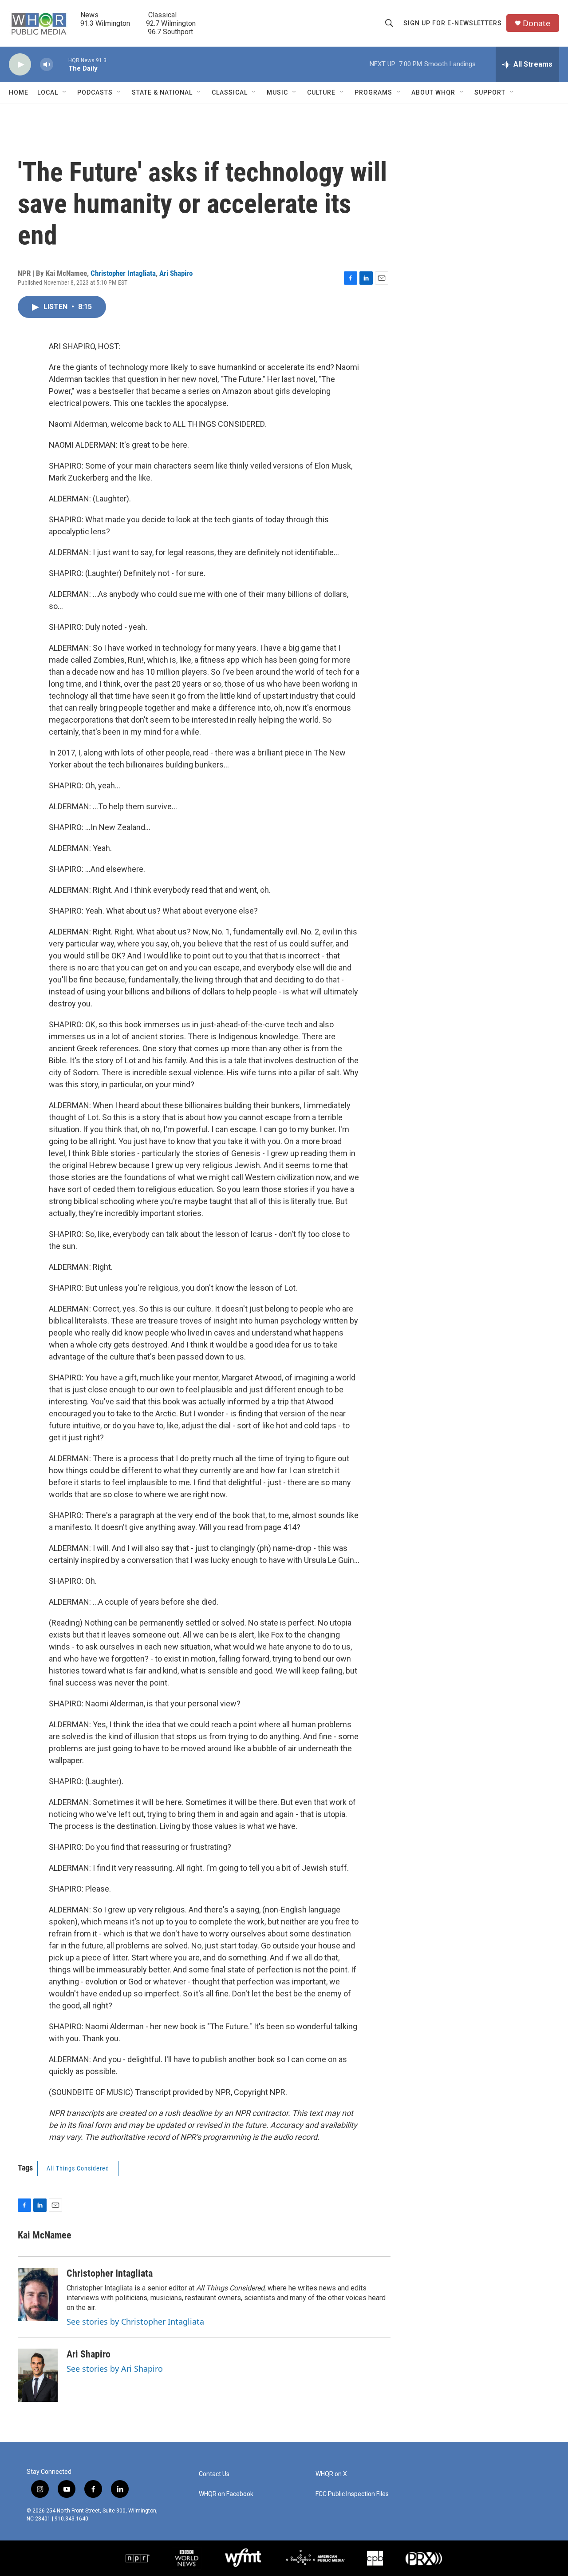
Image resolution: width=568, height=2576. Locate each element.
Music (277, 92)
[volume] (47, 65)
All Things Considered (78, 2168)
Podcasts (95, 92)
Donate (536, 23)
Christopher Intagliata (123, 273)
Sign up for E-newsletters (453, 23)
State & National (162, 92)
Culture (321, 92)
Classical (230, 92)
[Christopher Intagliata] (38, 2294)
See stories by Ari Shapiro (115, 2369)
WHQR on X (331, 2474)
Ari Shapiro (176, 273)
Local (48, 92)
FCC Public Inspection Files (352, 2494)
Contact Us (214, 2474)
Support (490, 92)
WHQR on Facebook (226, 2494)
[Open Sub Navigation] (65, 92)
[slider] (61, 64)
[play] (20, 65)
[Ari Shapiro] (38, 2375)
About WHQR (433, 92)
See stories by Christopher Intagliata (135, 2322)
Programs (373, 92)
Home (19, 92)
